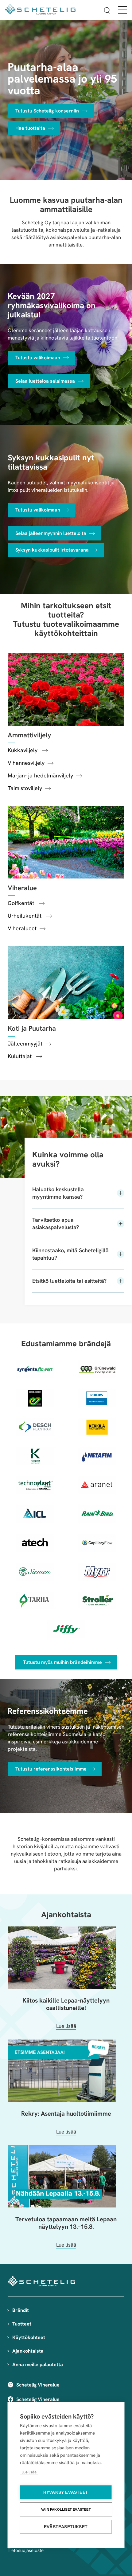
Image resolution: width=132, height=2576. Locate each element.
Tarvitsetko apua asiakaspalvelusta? (56, 1223)
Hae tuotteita (30, 128)
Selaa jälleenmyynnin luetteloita (51, 533)
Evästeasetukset (66, 2527)
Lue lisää (29, 2472)
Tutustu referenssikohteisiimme (51, 1769)
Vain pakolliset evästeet (66, 2509)
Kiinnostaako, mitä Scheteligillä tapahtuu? (70, 1254)
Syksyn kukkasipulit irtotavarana (52, 550)
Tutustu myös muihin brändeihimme (62, 1662)
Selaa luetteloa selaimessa (45, 381)
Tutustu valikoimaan (38, 358)
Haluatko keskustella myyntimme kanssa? (58, 1193)
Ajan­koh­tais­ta (66, 1914)
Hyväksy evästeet (66, 2492)
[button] (107, 11)
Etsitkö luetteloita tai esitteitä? (69, 1281)
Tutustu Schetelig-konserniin (47, 111)
